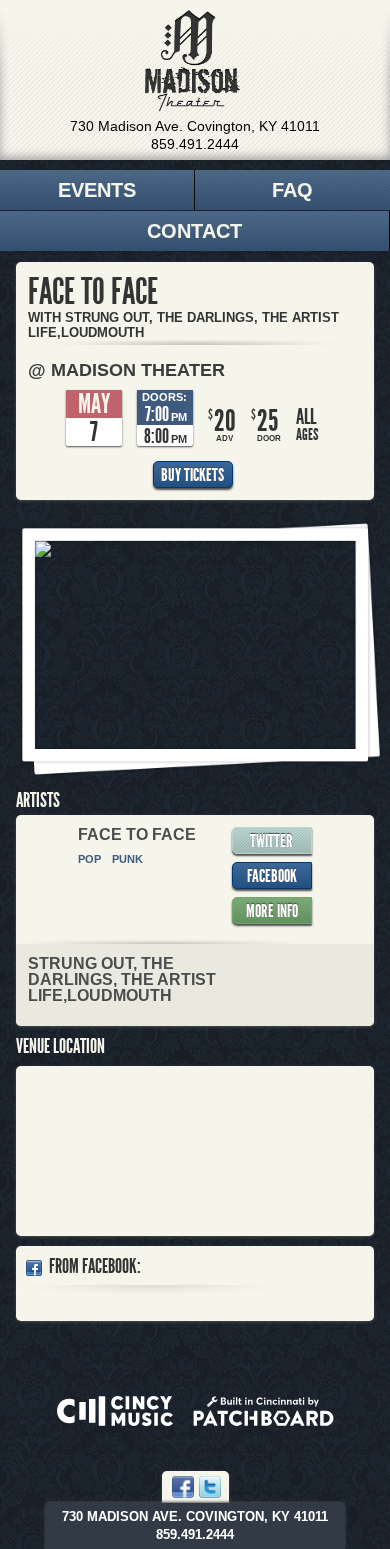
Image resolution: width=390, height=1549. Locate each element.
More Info (272, 911)
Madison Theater (192, 61)
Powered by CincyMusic (115, 1411)
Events (97, 190)
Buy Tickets (192, 475)
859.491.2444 (195, 144)
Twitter (271, 841)
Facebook (272, 876)
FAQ (292, 190)
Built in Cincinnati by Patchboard (263, 1411)
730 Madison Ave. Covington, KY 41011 (195, 126)
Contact (194, 231)
